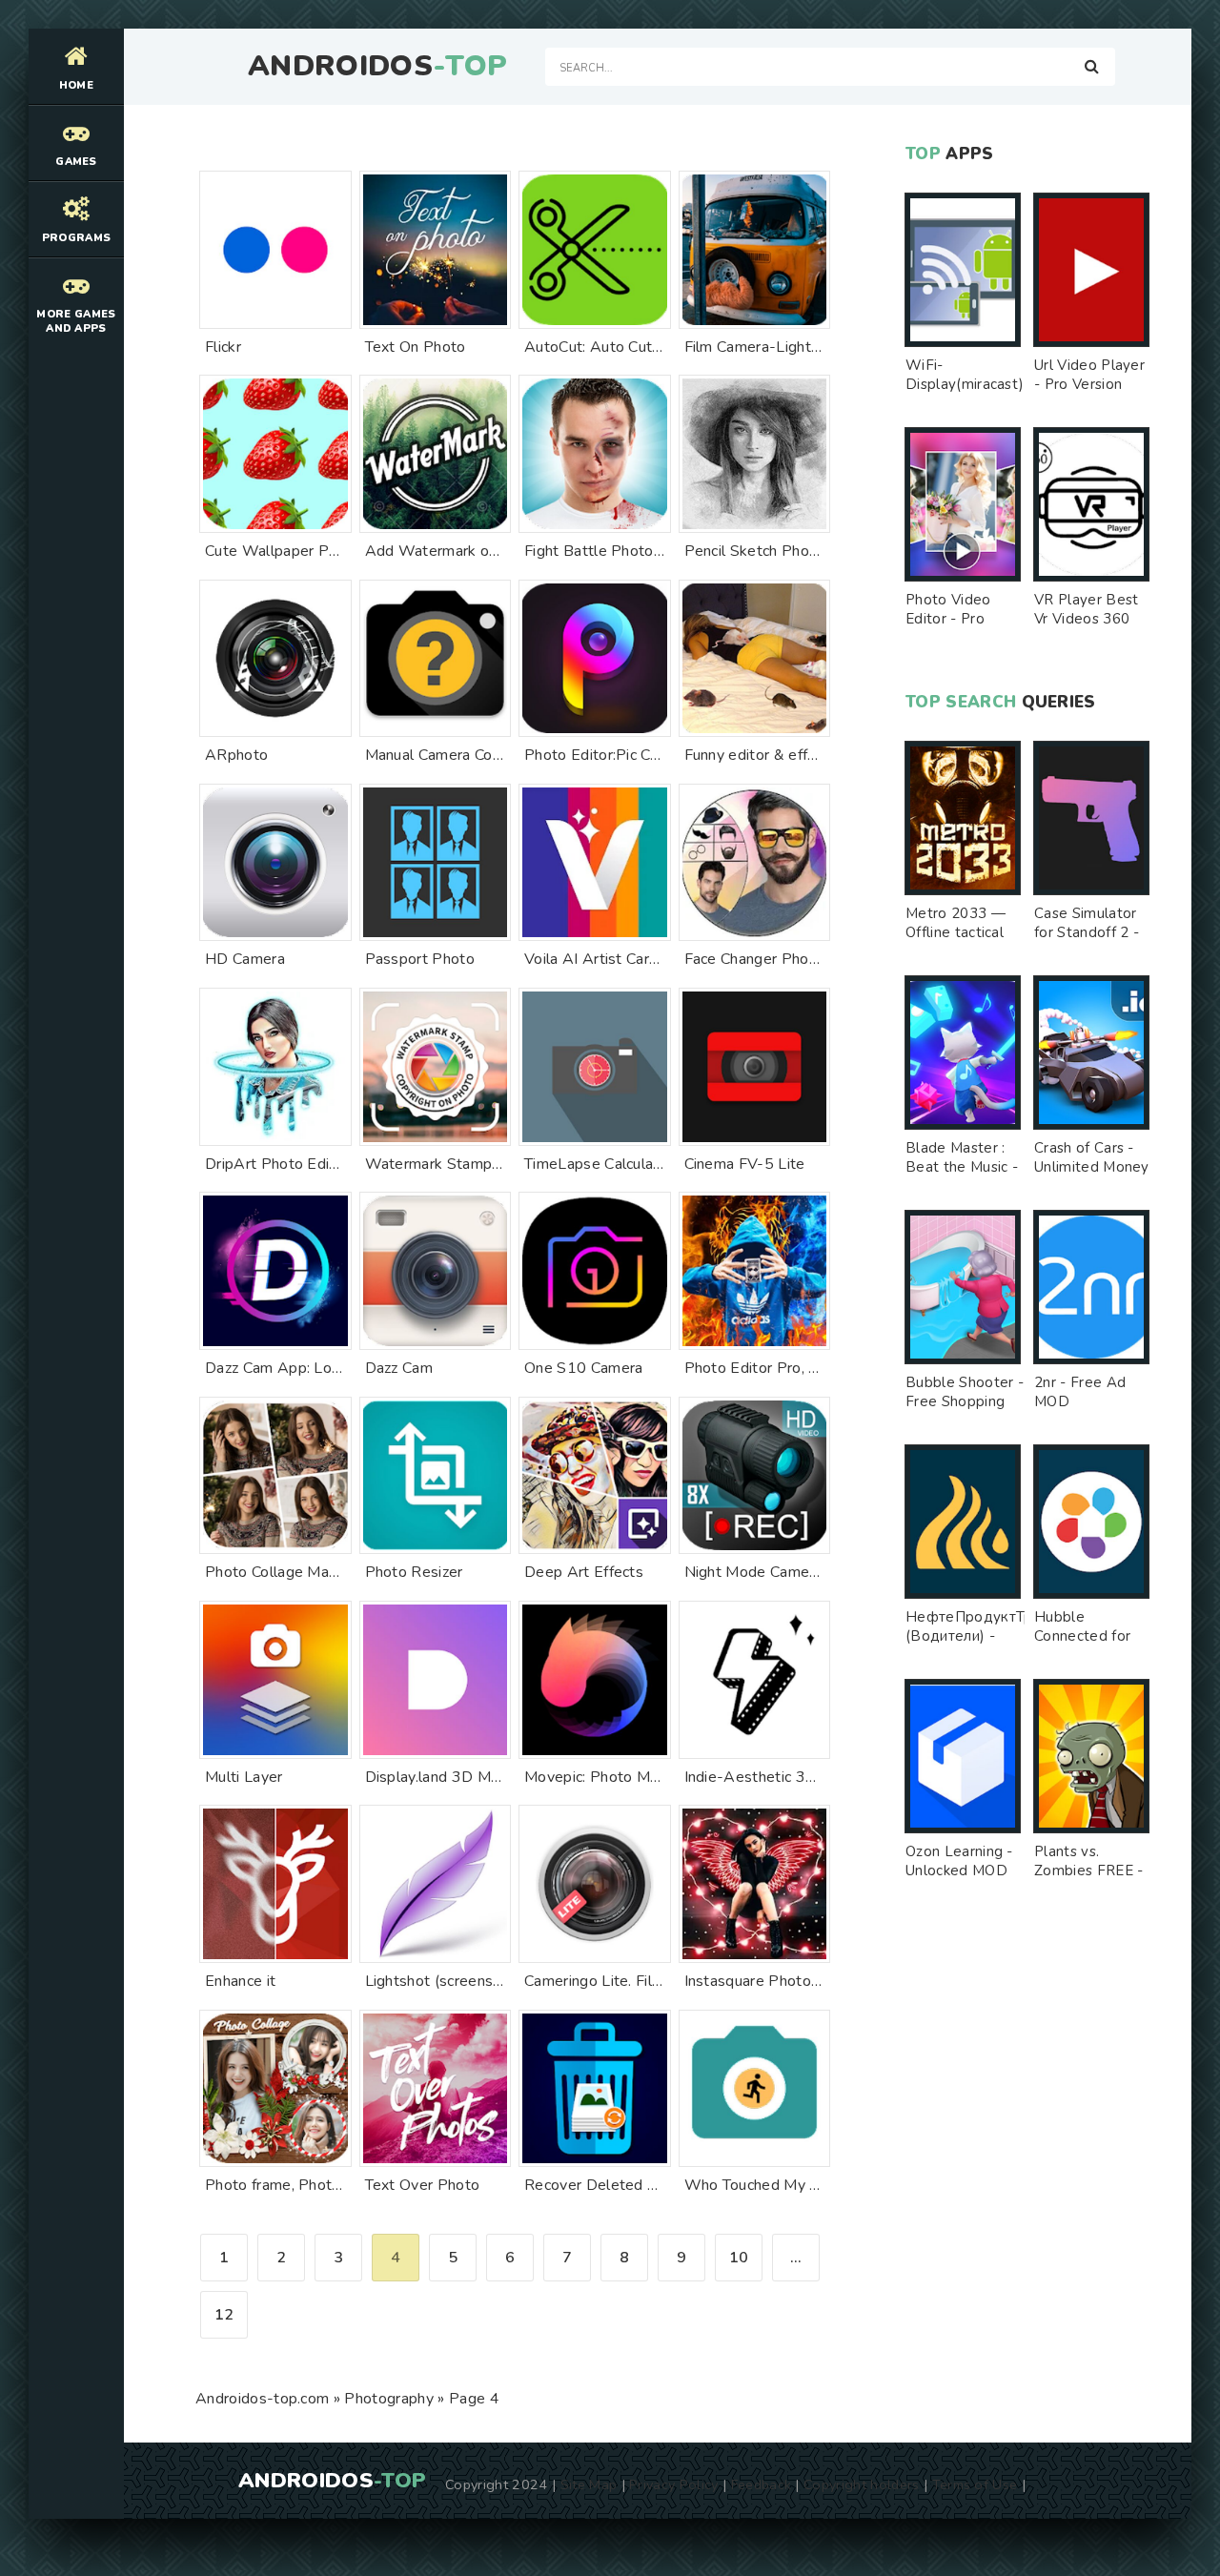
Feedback (762, 2484)
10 (739, 2258)
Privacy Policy (673, 2484)
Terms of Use (975, 2484)
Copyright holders (861, 2484)
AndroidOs (377, 67)
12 (224, 2315)
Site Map (589, 2484)
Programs (77, 238)
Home (76, 85)
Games (76, 162)
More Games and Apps (76, 321)
